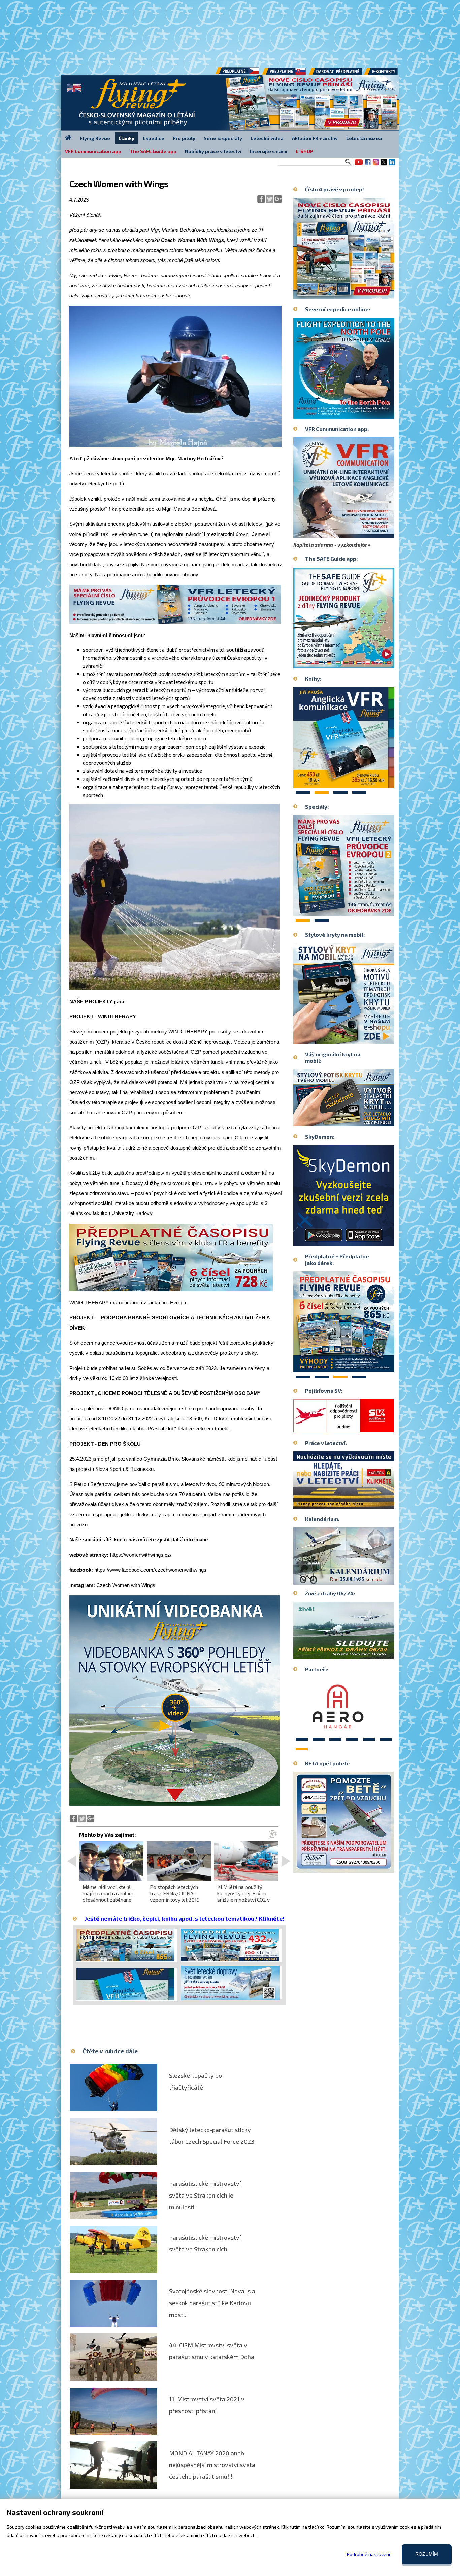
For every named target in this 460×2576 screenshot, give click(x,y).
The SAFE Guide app (153, 151)
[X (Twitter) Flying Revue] (384, 165)
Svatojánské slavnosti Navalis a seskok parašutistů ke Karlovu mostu (212, 2303)
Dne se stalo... (358, 1579)
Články (126, 138)
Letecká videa (267, 138)
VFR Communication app (93, 151)
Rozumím (427, 2554)
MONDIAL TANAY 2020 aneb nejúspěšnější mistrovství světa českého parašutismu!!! (212, 2465)
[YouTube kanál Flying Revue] (358, 165)
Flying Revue (95, 138)
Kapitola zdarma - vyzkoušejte (330, 545)
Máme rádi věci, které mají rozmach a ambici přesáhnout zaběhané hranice (108, 1897)
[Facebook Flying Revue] (368, 165)
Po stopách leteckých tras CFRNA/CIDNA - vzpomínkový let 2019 (175, 1893)
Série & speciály (223, 138)
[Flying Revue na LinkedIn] (392, 165)
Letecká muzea (364, 138)
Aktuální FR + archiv (315, 138)
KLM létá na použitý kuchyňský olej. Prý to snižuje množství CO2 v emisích (243, 1897)
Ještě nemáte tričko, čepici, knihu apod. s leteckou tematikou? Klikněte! (184, 1918)
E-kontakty (387, 74)
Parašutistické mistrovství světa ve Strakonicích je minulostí (205, 2195)
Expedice (154, 138)
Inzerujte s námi (269, 151)
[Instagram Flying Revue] (376, 165)
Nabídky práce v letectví (213, 151)
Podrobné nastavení (368, 2554)
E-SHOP (304, 151)
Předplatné (285, 74)
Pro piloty (184, 138)
